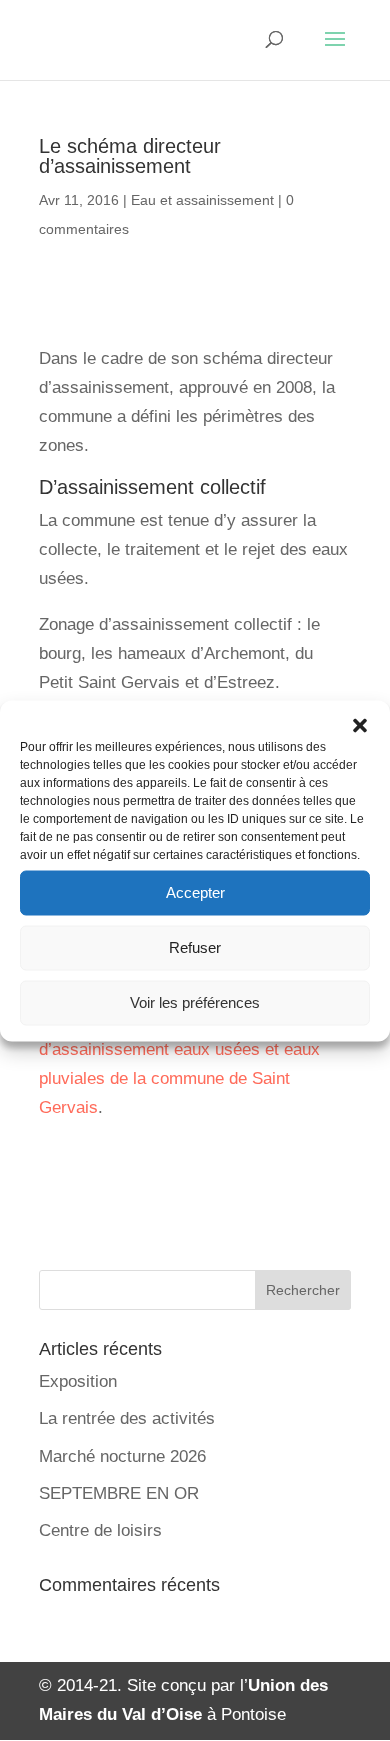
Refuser (195, 947)
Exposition (78, 1381)
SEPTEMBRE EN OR (119, 1493)
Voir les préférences (195, 1002)
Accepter (195, 892)
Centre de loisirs (100, 1530)
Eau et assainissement (202, 200)
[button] (360, 725)
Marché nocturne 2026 (122, 1456)
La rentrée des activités (127, 1418)
